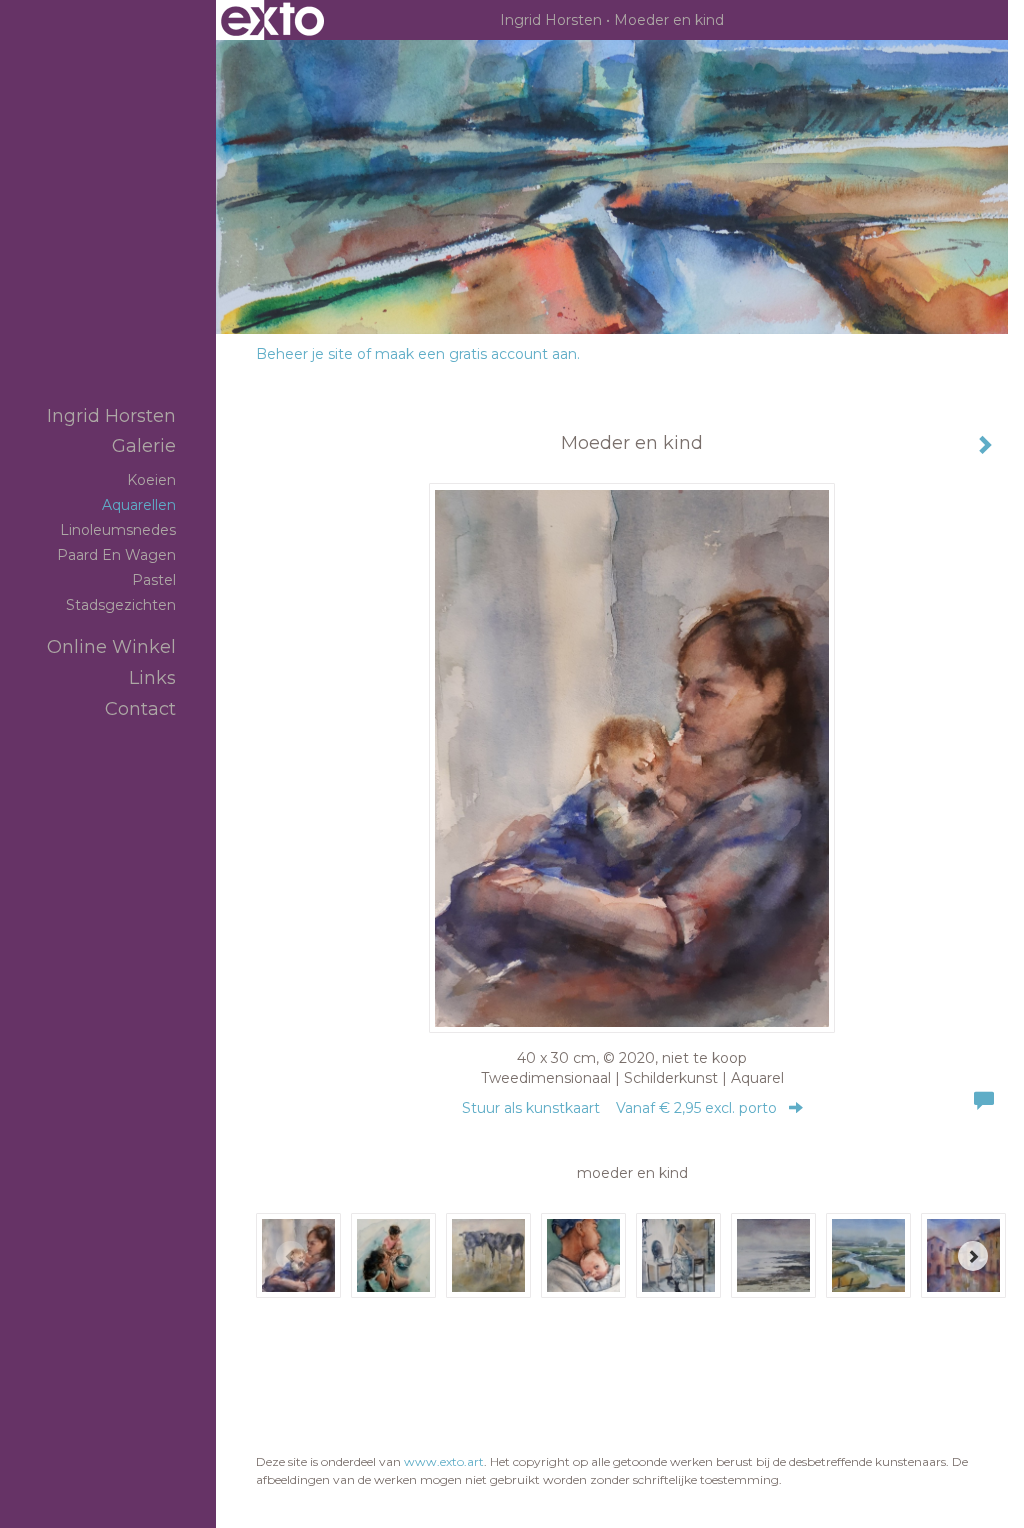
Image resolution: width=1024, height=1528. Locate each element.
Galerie (144, 446)
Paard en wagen (116, 555)
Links (152, 678)
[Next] (973, 1256)
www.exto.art (444, 1461)
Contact (140, 709)
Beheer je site (304, 354)
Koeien (151, 480)
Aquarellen (139, 505)
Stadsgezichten (121, 605)
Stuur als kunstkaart (619, 1108)
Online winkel (111, 647)
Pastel (154, 580)
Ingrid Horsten (551, 20)
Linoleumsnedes (118, 530)
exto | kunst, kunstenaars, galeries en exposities (272, 20)
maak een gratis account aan (476, 354)
